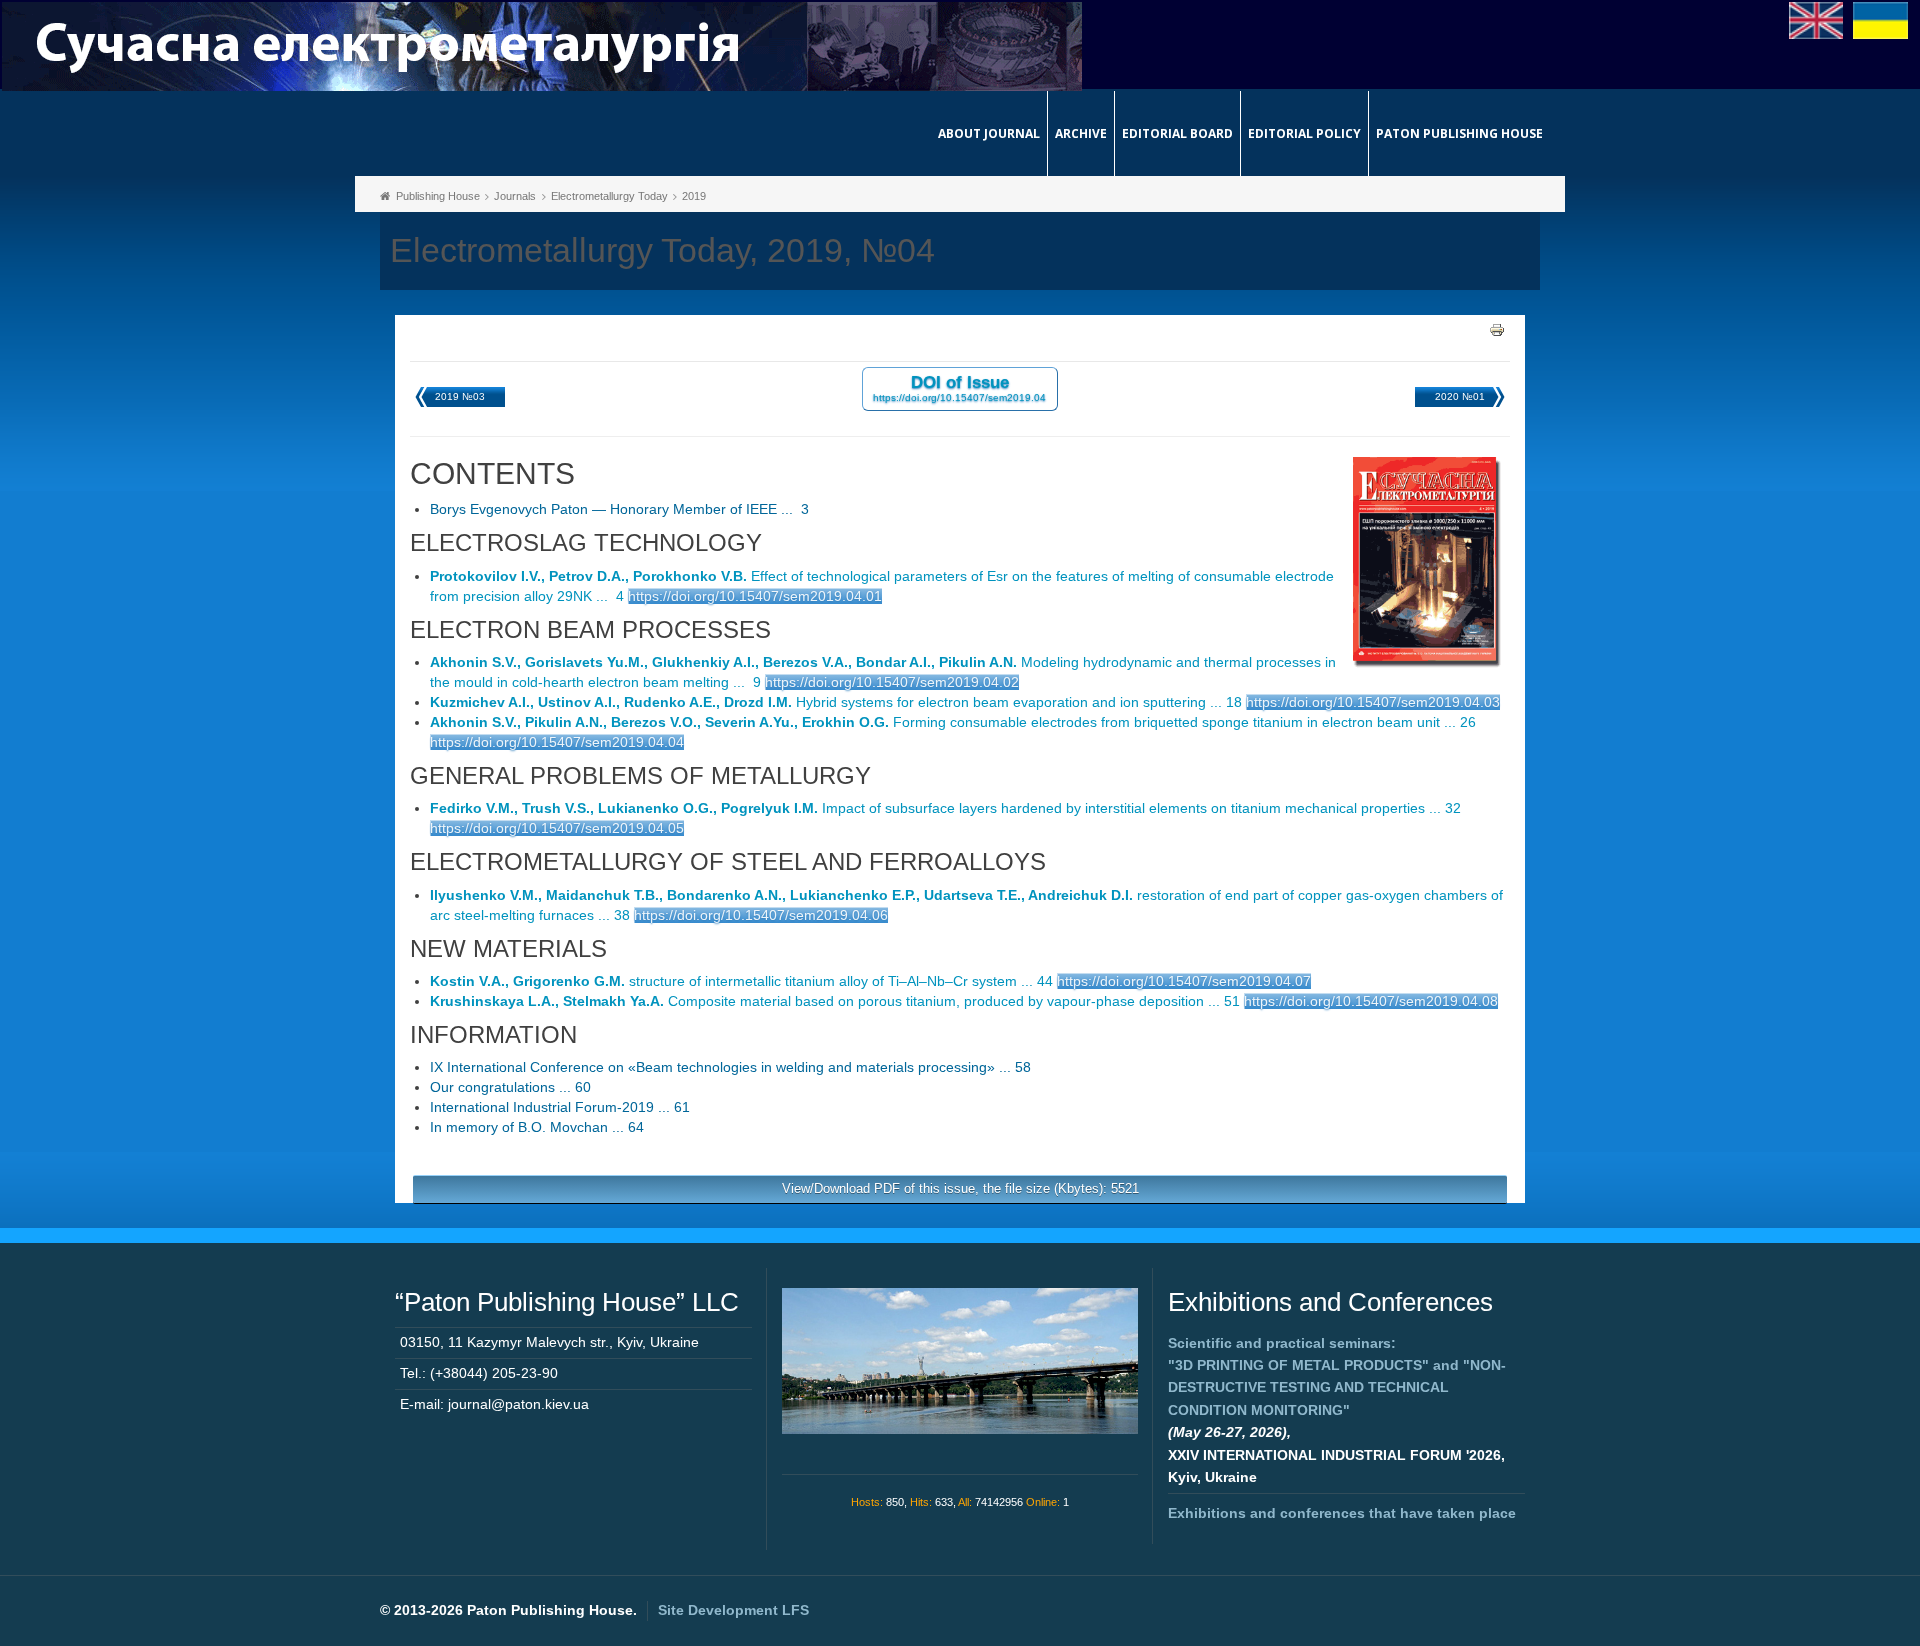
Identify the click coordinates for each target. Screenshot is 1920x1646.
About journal (989, 133)
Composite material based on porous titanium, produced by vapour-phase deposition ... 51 (835, 1001)
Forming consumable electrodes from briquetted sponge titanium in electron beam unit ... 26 (953, 722)
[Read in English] (1816, 19)
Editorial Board (1177, 133)
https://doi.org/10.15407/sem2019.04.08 (1371, 1001)
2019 (694, 196)
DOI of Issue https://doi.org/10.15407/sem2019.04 (959, 387)
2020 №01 (1460, 396)
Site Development (733, 1610)
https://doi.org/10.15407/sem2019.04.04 (557, 742)
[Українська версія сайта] (1880, 19)
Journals (515, 196)
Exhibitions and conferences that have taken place (1342, 1513)
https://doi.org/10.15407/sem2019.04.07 (1184, 981)
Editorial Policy (1304, 133)
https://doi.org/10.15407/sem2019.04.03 (1373, 702)
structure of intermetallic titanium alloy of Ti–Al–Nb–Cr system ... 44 (741, 981)
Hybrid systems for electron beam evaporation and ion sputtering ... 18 (836, 702)
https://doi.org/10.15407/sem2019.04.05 (557, 828)
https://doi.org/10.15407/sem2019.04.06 (761, 915)
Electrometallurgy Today (609, 196)
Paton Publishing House (1459, 133)
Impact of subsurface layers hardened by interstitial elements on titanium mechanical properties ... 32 (945, 808)
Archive (1081, 133)
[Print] (1497, 329)
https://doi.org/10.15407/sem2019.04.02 (892, 682)
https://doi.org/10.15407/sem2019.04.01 (755, 596)
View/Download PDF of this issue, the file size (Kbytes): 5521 (960, 1188)
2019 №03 (460, 396)
